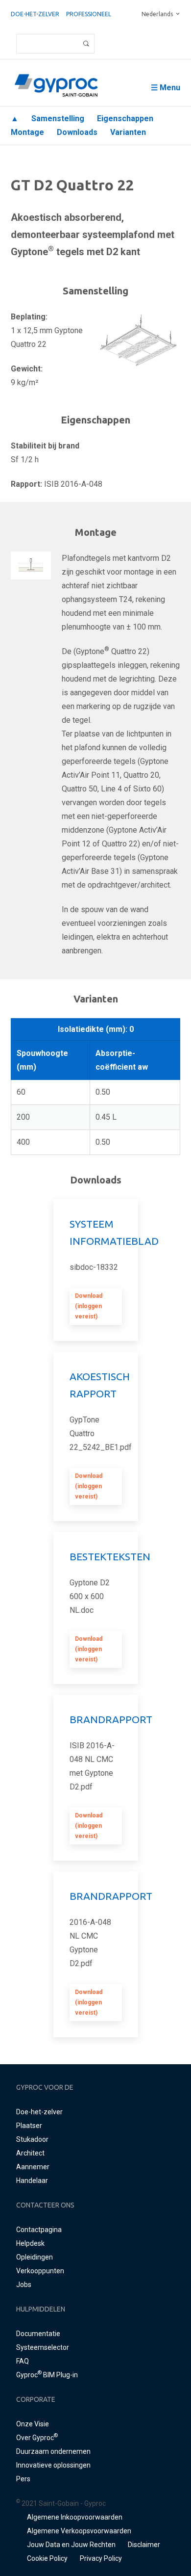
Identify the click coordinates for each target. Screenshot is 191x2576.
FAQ (23, 2361)
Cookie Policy (47, 2558)
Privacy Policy (101, 2558)
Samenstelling (58, 118)
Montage (27, 132)
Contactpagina (39, 2230)
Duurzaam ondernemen (53, 2451)
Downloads (77, 132)
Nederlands (157, 14)
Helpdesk (30, 2243)
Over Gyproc (37, 2438)
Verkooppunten (40, 2271)
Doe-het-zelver (35, 14)
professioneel (89, 14)
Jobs (24, 2285)
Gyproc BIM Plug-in (47, 2375)
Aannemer (33, 2167)
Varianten (128, 132)
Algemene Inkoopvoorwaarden (75, 2517)
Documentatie (38, 2334)
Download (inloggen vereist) (89, 1306)
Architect (30, 2153)
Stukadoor (32, 2139)
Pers (23, 2479)
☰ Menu (166, 88)
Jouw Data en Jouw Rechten (71, 2545)
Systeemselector (43, 2347)
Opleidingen (35, 2257)
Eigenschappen (125, 118)
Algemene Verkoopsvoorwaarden (79, 2531)
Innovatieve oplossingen (53, 2465)
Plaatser (29, 2126)
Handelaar (32, 2181)
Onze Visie (33, 2424)
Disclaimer (144, 2545)
